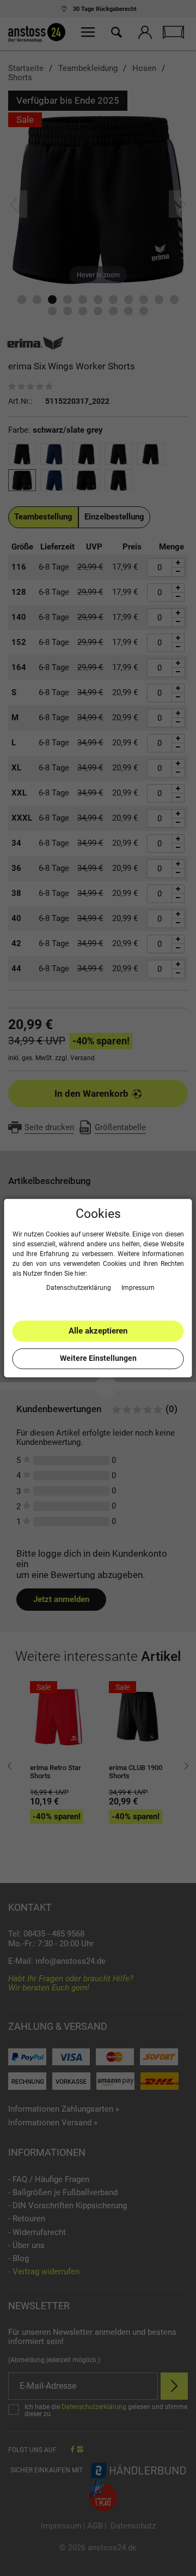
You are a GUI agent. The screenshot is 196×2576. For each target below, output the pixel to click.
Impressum (138, 1288)
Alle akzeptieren (98, 1331)
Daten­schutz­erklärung (79, 1288)
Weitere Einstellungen (98, 1358)
